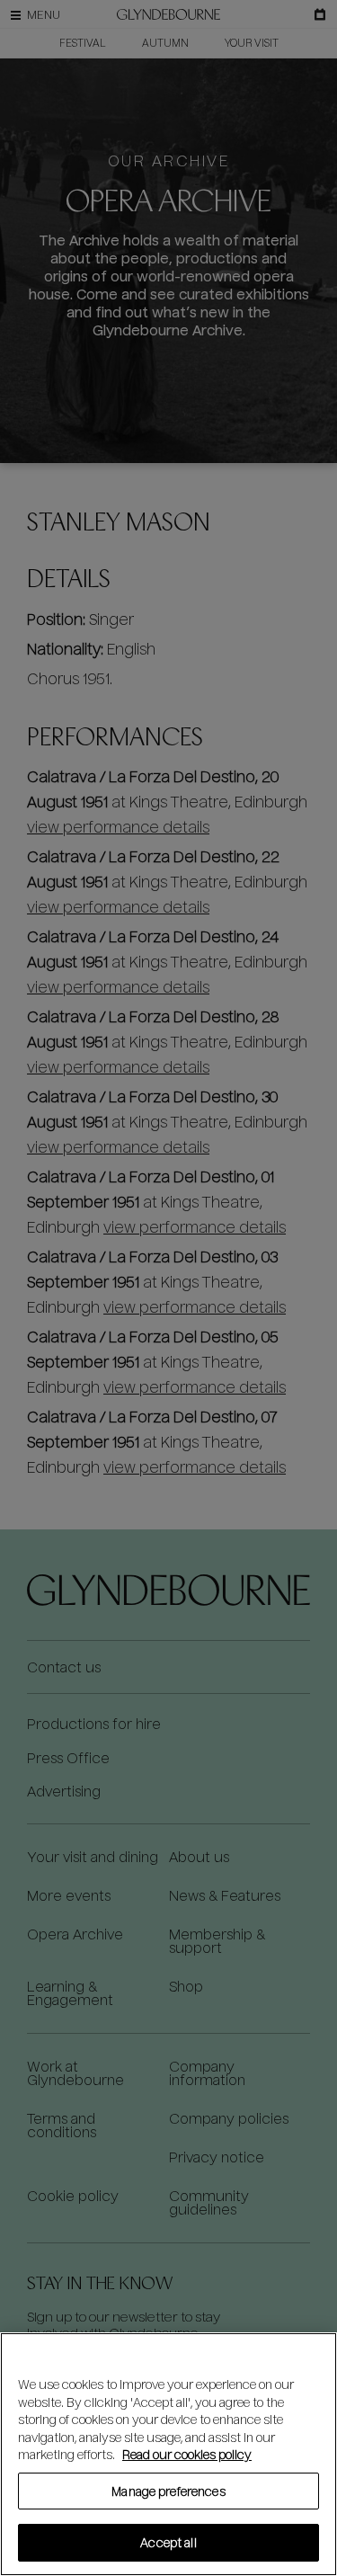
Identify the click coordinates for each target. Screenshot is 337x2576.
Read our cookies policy (187, 2454)
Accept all (168, 2542)
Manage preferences (168, 2491)
